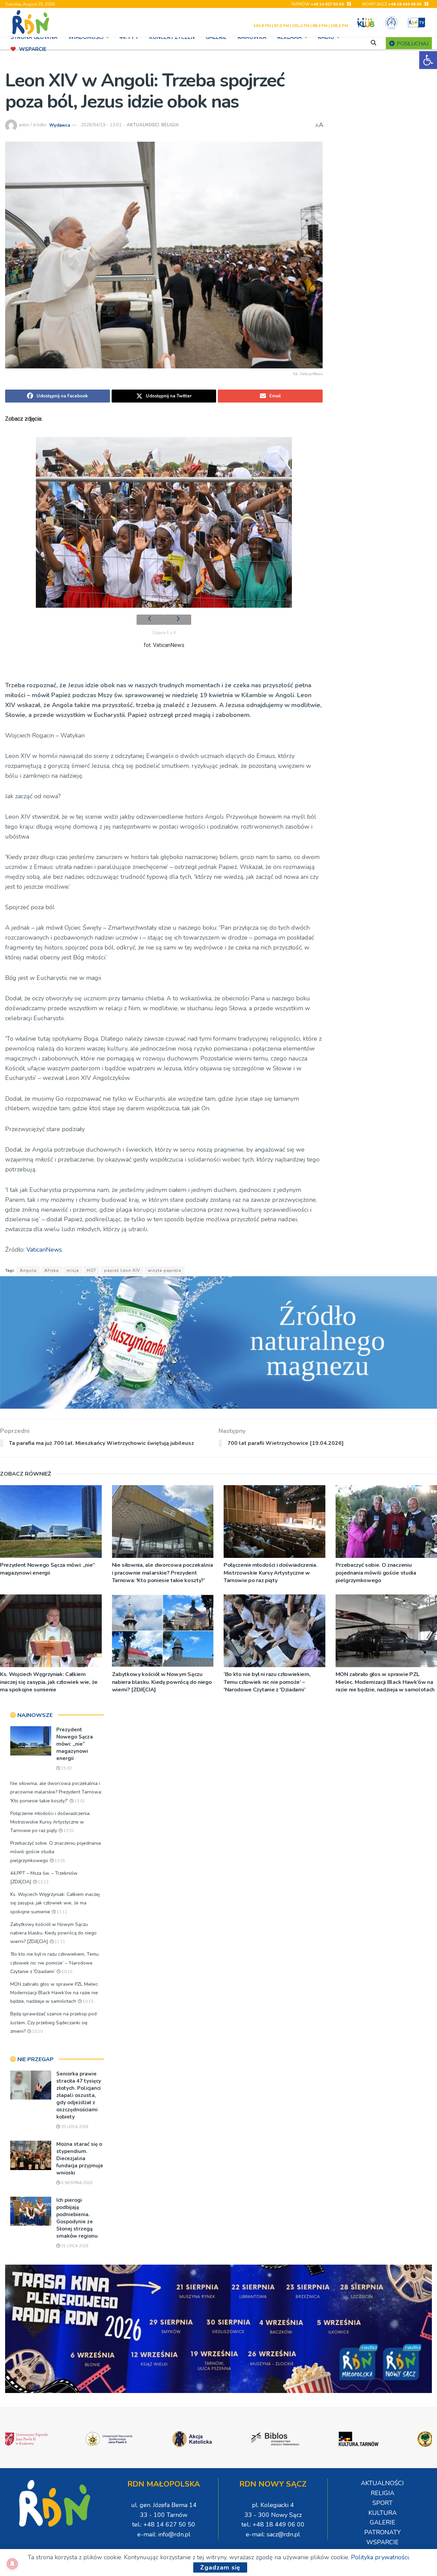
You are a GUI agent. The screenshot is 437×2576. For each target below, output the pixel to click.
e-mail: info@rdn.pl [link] (164, 2534)
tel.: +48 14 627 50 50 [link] (164, 2524)
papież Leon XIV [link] (122, 1270)
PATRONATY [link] (383, 2532)
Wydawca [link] (60, 125)
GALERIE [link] (216, 37)
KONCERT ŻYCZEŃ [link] (172, 37)
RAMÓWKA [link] (252, 37)
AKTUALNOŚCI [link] (143, 125)
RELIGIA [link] (170, 125)
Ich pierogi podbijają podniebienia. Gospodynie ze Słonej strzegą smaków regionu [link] (77, 2218)
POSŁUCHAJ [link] (412, 44)
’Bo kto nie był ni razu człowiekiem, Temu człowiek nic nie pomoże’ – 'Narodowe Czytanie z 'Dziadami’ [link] (267, 1682)
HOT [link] (91, 1270)
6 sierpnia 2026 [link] (76, 2183)
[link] (428, 60)
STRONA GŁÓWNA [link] (34, 37)
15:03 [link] (66, 1768)
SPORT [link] (383, 2503)
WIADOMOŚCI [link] (86, 37)
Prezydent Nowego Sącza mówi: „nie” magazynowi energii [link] (47, 1569)
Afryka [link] (52, 1270)
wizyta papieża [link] (165, 1270)
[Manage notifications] (12, 2564)
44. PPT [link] (129, 37)
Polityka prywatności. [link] (380, 2557)
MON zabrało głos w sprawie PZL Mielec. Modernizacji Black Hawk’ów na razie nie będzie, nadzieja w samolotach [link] (55, 1993)
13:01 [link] (79, 1801)
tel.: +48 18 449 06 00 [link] (273, 2524)
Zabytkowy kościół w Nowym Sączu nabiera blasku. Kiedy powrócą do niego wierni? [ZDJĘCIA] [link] (162, 1682)
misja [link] (73, 1270)
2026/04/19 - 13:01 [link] (101, 125)
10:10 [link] (66, 1972)
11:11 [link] (61, 1912)
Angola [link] (28, 1270)
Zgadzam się (220, 2567)
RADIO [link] (326, 37)
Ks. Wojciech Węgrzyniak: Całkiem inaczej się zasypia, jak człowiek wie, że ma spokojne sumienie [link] (49, 1682)
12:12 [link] (43, 1882)
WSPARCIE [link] (33, 49)
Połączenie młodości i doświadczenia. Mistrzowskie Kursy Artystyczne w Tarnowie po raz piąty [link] (270, 1573)
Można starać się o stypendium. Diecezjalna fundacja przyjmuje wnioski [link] (80, 2158)
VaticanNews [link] (43, 1250)
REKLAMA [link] (290, 37)
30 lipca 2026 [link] (74, 2127)
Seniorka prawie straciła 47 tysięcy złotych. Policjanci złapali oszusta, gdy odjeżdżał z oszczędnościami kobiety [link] (79, 2095)
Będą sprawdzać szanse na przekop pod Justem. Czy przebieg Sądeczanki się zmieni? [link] (53, 2022)
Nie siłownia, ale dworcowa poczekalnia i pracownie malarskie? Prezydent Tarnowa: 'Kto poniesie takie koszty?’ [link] (163, 1573)
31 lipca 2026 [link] (74, 2246)
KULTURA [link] (383, 2513)
